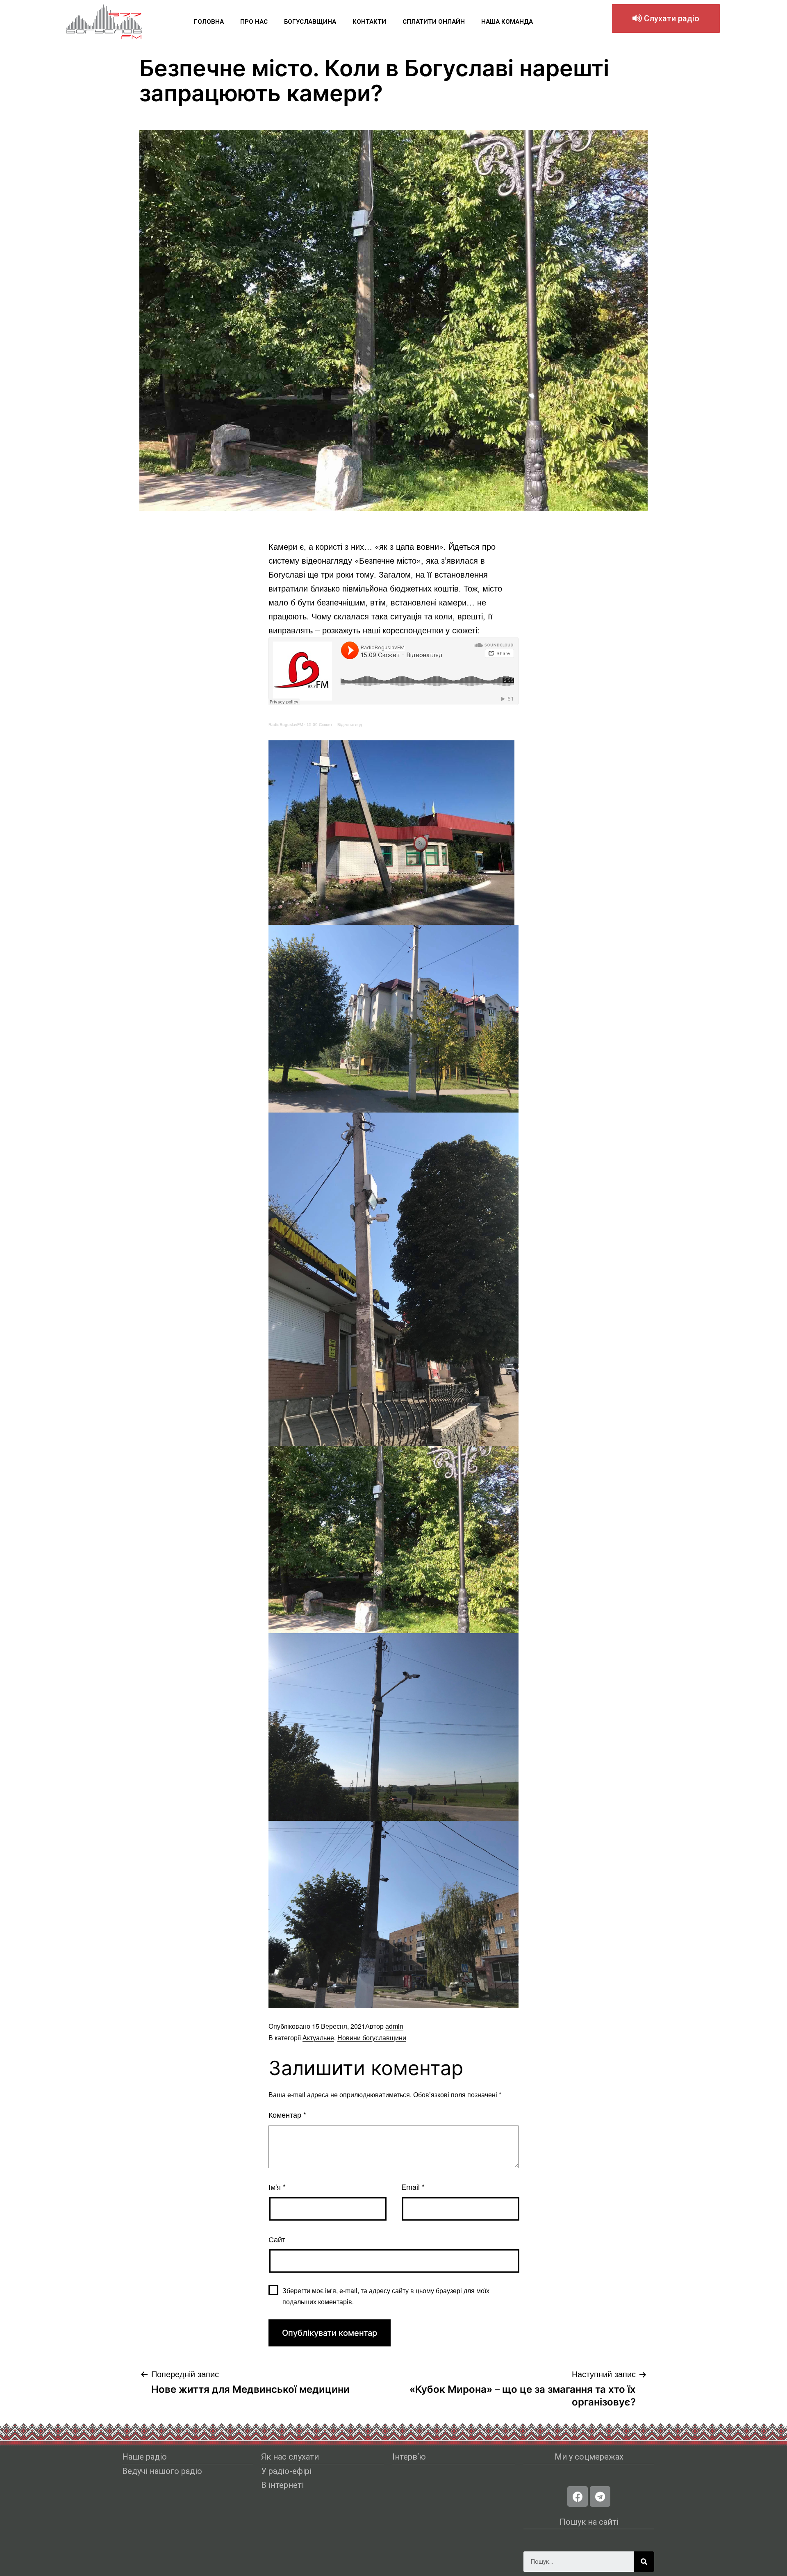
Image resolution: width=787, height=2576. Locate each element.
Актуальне (318, 2038)
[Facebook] (578, 2496)
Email (413, 2187)
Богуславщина (310, 22)
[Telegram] (600, 2496)
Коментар (287, 2114)
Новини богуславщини (372, 2038)
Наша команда (507, 22)
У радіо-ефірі (286, 2471)
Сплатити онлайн (434, 22)
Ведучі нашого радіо (162, 2471)
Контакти (369, 22)
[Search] (644, 2562)
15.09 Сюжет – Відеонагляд (334, 725)
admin (394, 2026)
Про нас (254, 22)
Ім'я (277, 2187)
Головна (209, 22)
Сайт (277, 2239)
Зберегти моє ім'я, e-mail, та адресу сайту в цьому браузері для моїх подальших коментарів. (386, 2296)
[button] (666, 18)
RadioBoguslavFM (286, 725)
